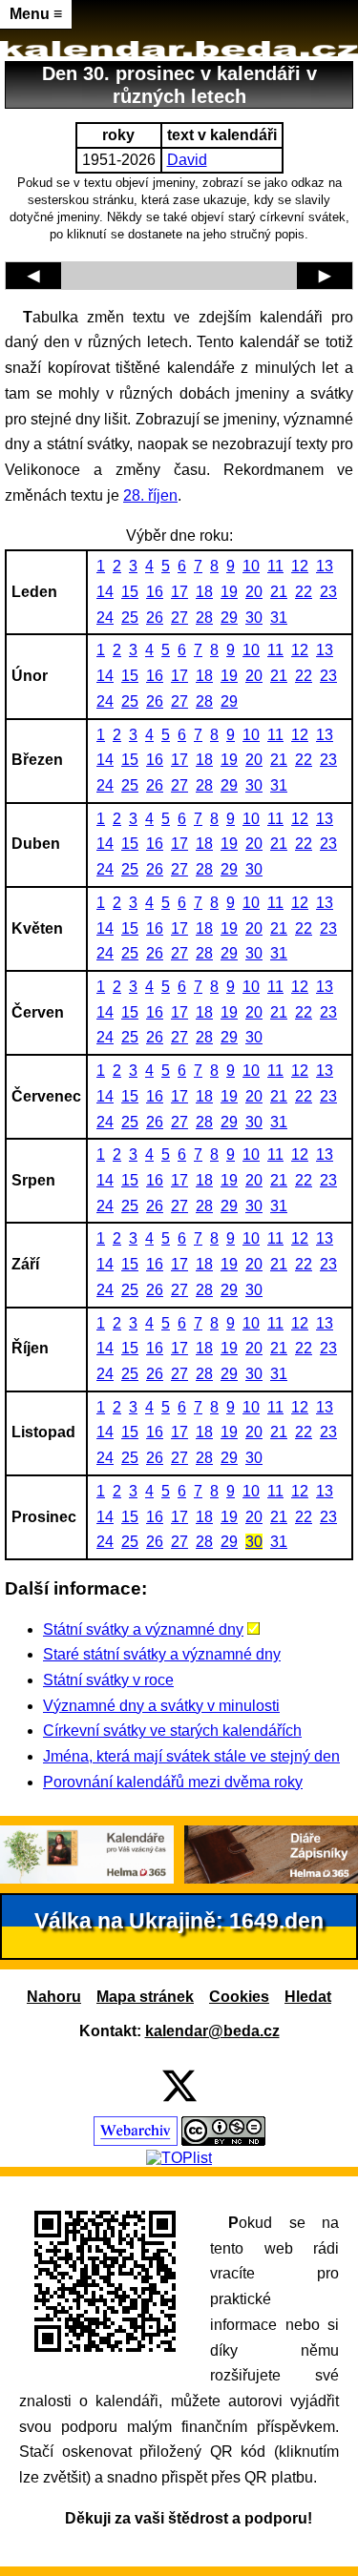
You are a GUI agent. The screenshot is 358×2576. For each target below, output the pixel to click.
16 (155, 592)
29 (229, 618)
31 (279, 618)
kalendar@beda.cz (212, 2031)
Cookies (239, 1997)
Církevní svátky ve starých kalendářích (172, 1731)
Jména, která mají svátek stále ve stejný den (191, 1756)
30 (254, 618)
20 (254, 592)
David (187, 160)
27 (179, 618)
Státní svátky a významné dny (143, 1629)
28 (204, 618)
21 (279, 592)
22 (304, 592)
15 (130, 592)
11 (275, 566)
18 (204, 592)
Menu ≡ (36, 14)
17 (179, 592)
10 (251, 566)
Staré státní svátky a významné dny (162, 1654)
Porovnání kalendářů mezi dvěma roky (173, 1782)
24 (105, 618)
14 (105, 592)
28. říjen (150, 495)
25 (130, 618)
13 (325, 566)
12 (300, 566)
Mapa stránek (145, 1997)
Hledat (308, 1997)
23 (328, 592)
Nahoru (54, 1997)
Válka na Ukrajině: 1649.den (179, 1921)
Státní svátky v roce (108, 1680)
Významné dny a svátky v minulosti (161, 1706)
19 (229, 592)
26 (155, 618)
